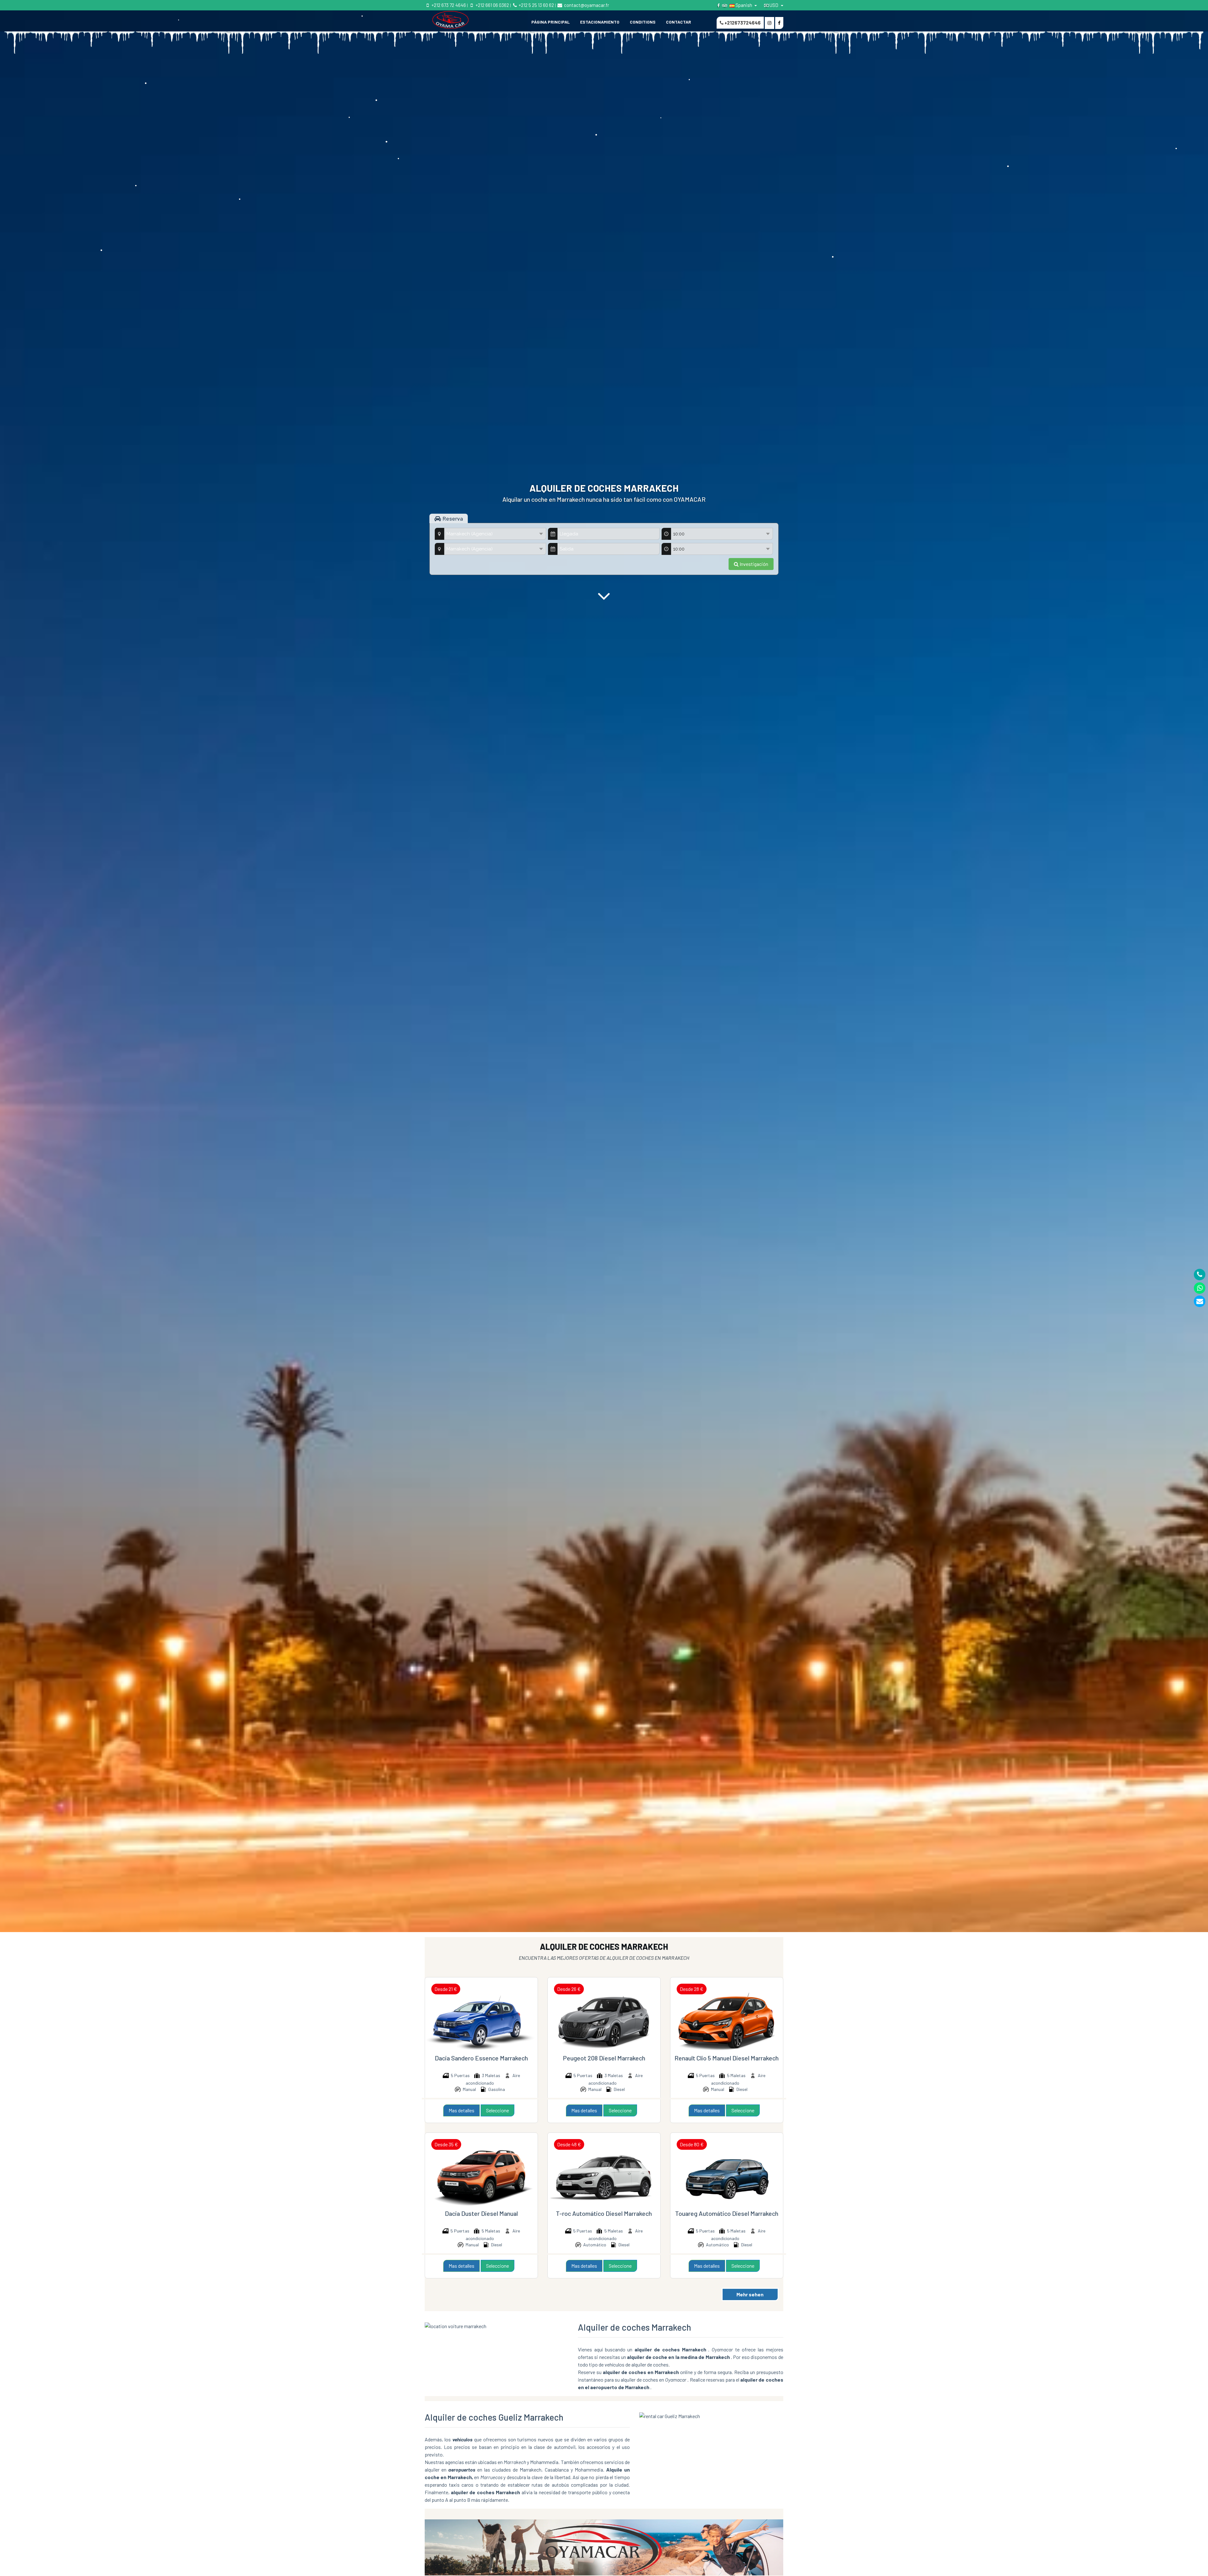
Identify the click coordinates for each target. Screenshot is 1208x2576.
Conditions (643, 22)
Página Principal (551, 22)
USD (774, 5)
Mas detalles (461, 2110)
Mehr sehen (750, 2294)
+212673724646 (742, 23)
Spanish (744, 5)
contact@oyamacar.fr (586, 5)
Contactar (679, 22)
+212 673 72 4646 (448, 5)
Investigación (753, 564)
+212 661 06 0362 (492, 5)
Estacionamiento (600, 22)
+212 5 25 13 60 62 (536, 5)
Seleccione (498, 2110)
